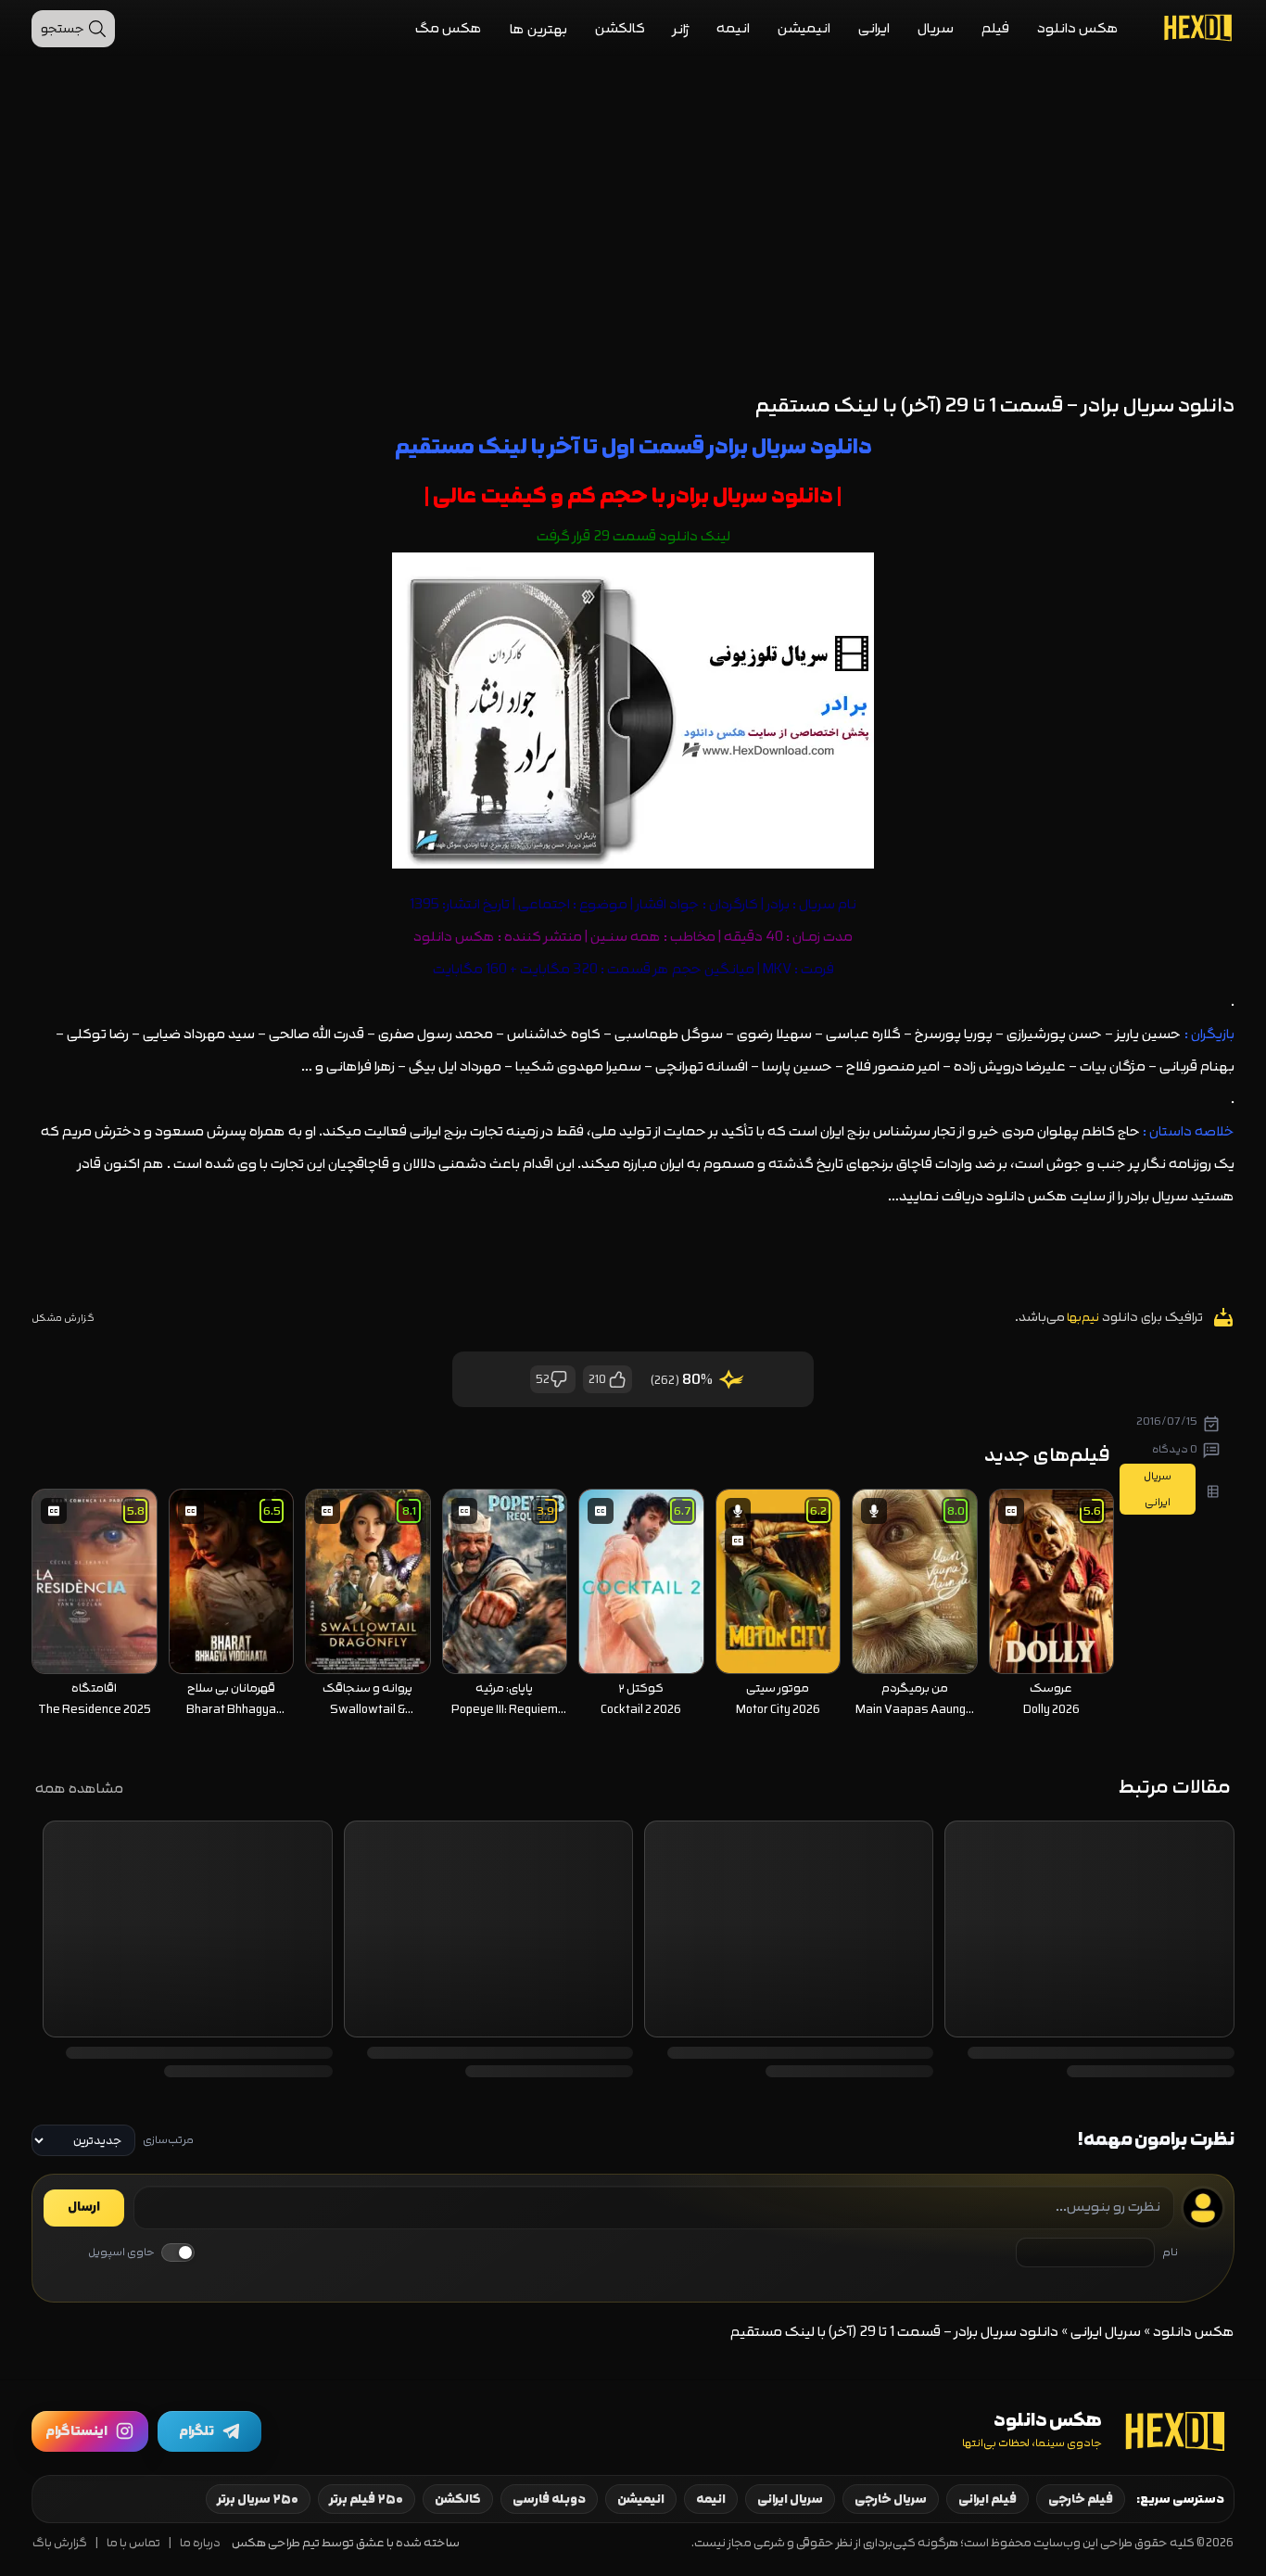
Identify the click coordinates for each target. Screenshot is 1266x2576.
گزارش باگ (60, 2543)
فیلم (995, 28)
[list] (573, 1606)
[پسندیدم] (616, 1379)
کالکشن (620, 28)
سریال (936, 28)
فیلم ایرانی (987, 2499)
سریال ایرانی (1106, 2332)
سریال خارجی (891, 2499)
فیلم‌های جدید (1047, 1455)
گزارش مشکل (63, 1318)
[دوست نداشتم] (560, 1379)
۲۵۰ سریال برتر (258, 2499)
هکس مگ (449, 28)
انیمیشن (804, 28)
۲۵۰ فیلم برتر (367, 2499)
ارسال (84, 2207)
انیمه (733, 28)
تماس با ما (133, 2543)
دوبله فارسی (549, 2499)
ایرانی (874, 28)
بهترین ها (538, 29)
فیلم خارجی (1081, 2499)
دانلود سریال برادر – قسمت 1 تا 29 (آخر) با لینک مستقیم (995, 406)
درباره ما (200, 2543)
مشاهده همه (79, 1788)
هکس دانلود (1078, 28)
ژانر (681, 29)
